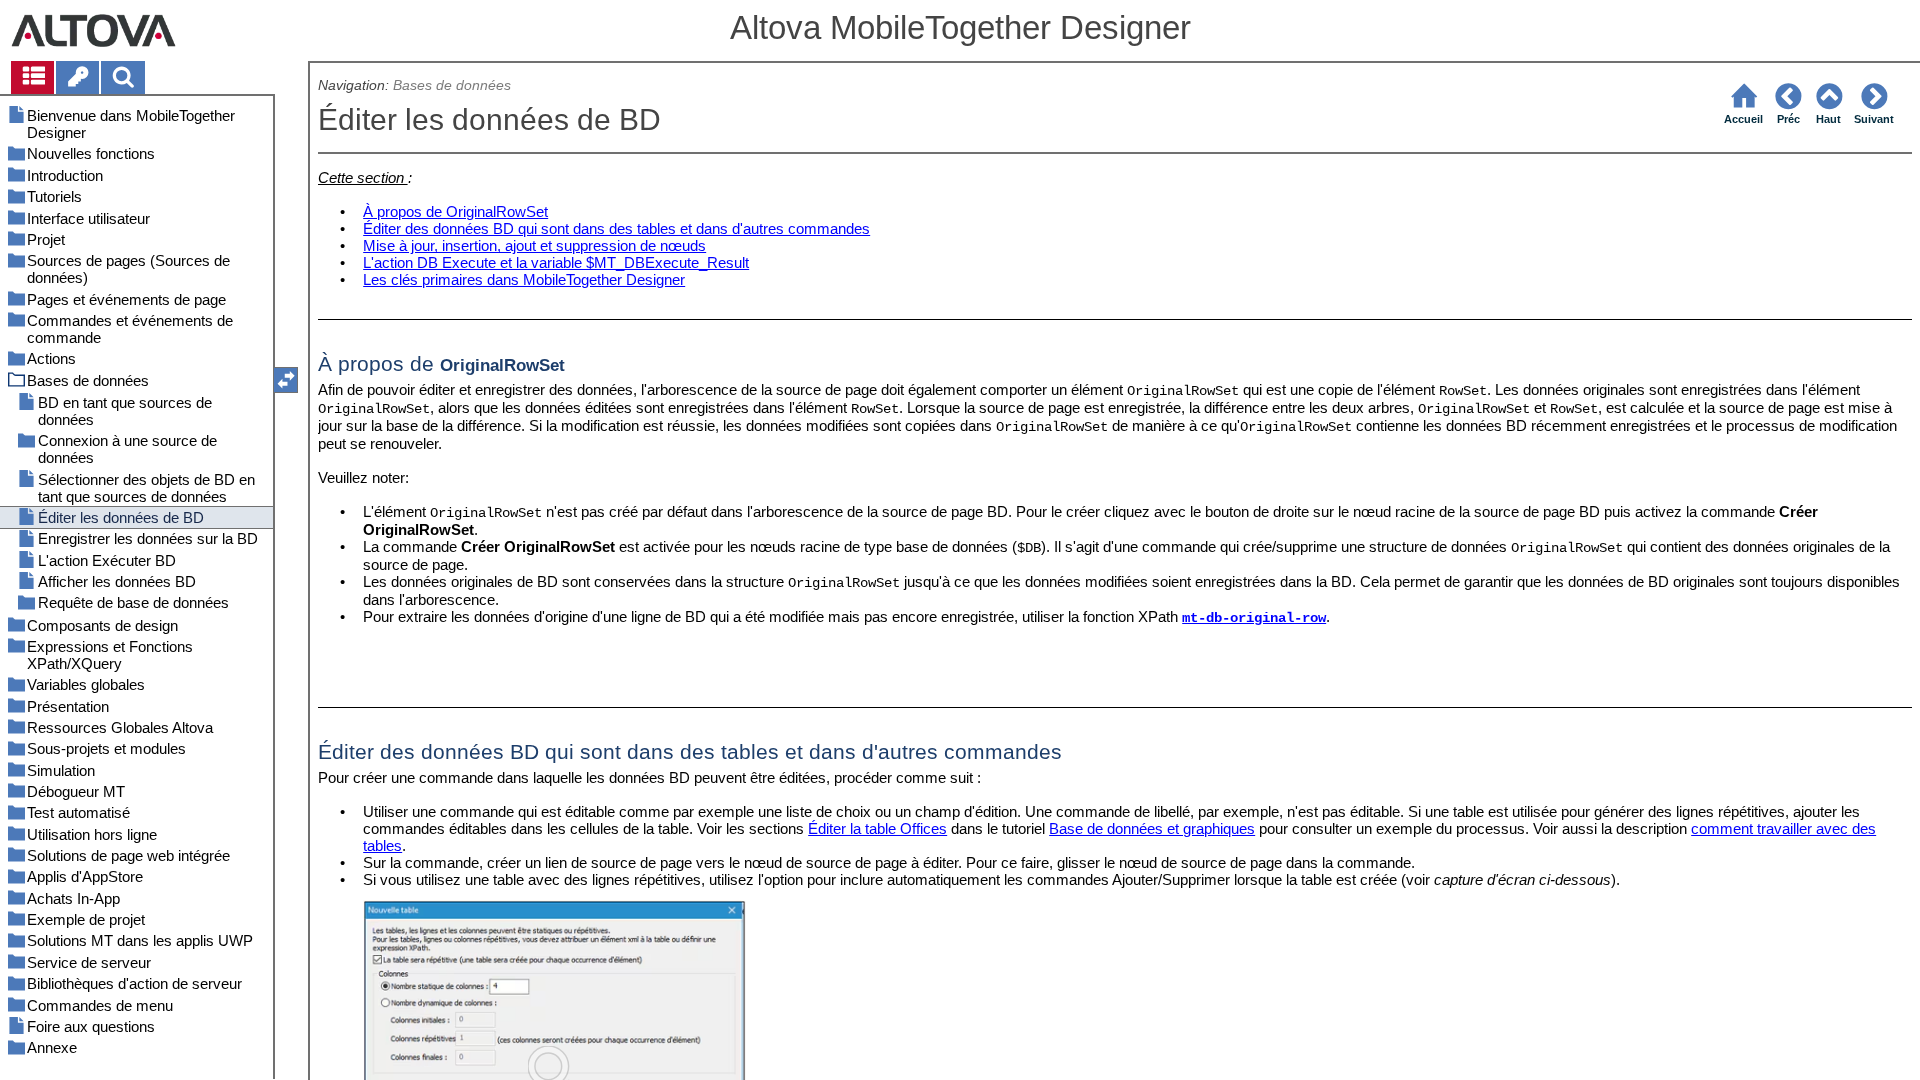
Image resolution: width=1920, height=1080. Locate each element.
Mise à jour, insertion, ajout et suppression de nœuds (534, 245)
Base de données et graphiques (1152, 828)
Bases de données (452, 85)
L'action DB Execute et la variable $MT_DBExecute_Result (556, 262)
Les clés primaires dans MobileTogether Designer (524, 279)
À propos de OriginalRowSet (455, 211)
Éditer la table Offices (877, 828)
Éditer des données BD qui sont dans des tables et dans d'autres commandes (616, 228)
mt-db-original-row (1254, 618)
